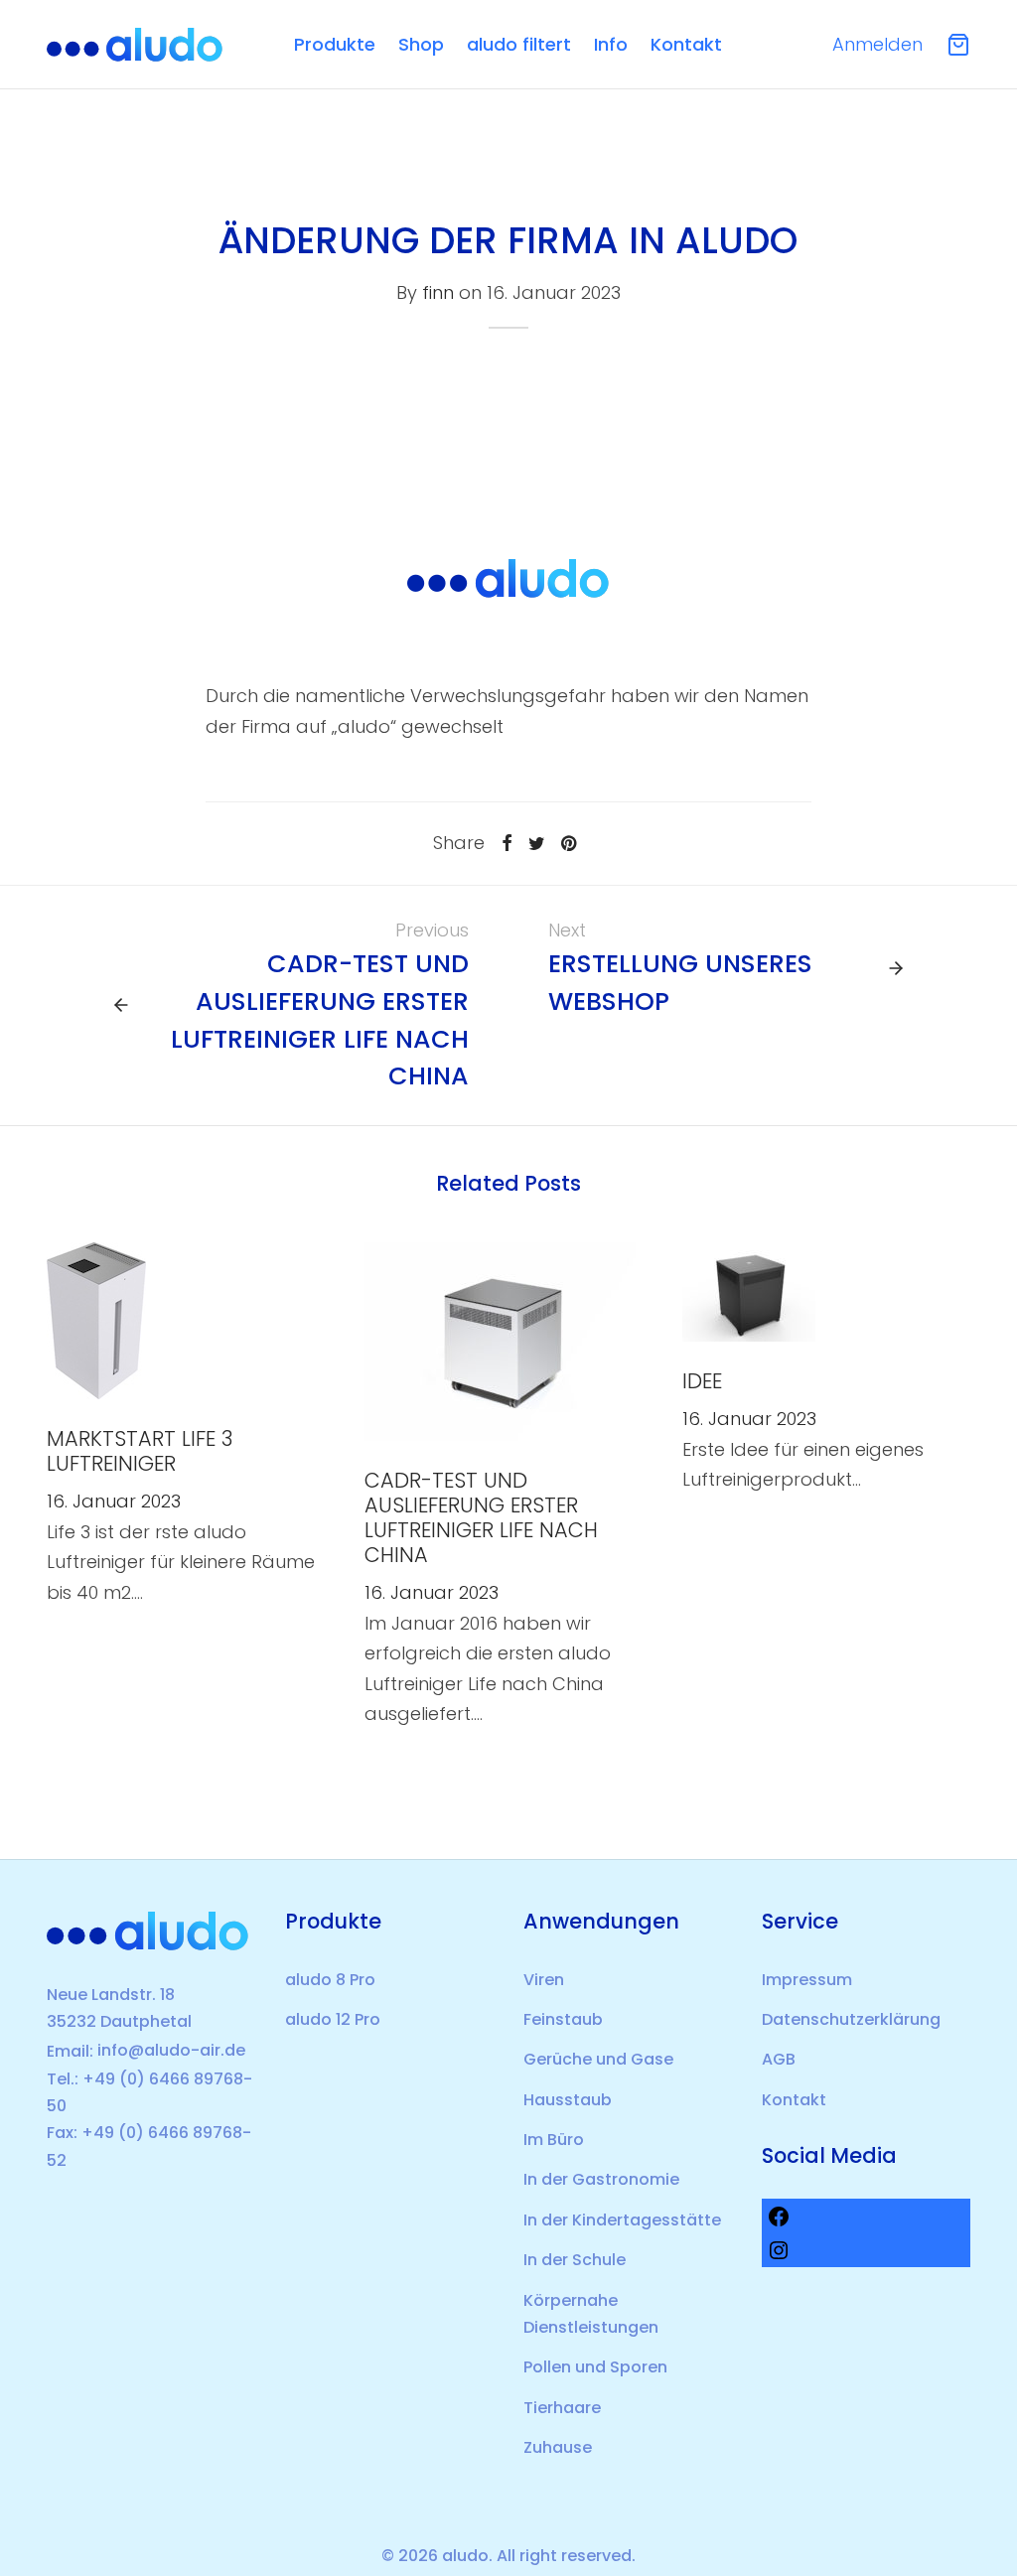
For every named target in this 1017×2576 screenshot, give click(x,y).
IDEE (702, 1381)
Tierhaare (562, 2408)
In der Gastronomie (601, 2179)
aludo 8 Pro (330, 1980)
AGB (779, 2059)
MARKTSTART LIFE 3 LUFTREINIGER (140, 1451)
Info (611, 44)
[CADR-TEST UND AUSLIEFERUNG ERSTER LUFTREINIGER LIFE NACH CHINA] (500, 1340)
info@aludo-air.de (171, 2050)
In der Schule (575, 2260)
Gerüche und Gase (598, 2059)
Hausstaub (568, 2100)
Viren (544, 1980)
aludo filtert (519, 44)
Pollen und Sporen (595, 2367)
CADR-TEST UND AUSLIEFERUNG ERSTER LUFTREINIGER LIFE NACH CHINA (481, 1517)
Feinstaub (563, 2019)
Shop (421, 44)
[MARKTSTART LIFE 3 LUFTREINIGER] (96, 1319)
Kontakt (686, 44)
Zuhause (558, 2447)
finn (438, 293)
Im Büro (554, 2140)
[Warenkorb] (958, 45)
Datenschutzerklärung (851, 2019)
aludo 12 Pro (333, 2019)
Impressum (807, 1980)
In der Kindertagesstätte (622, 2220)
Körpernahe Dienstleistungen (591, 2314)
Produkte (335, 44)
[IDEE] (749, 1290)
